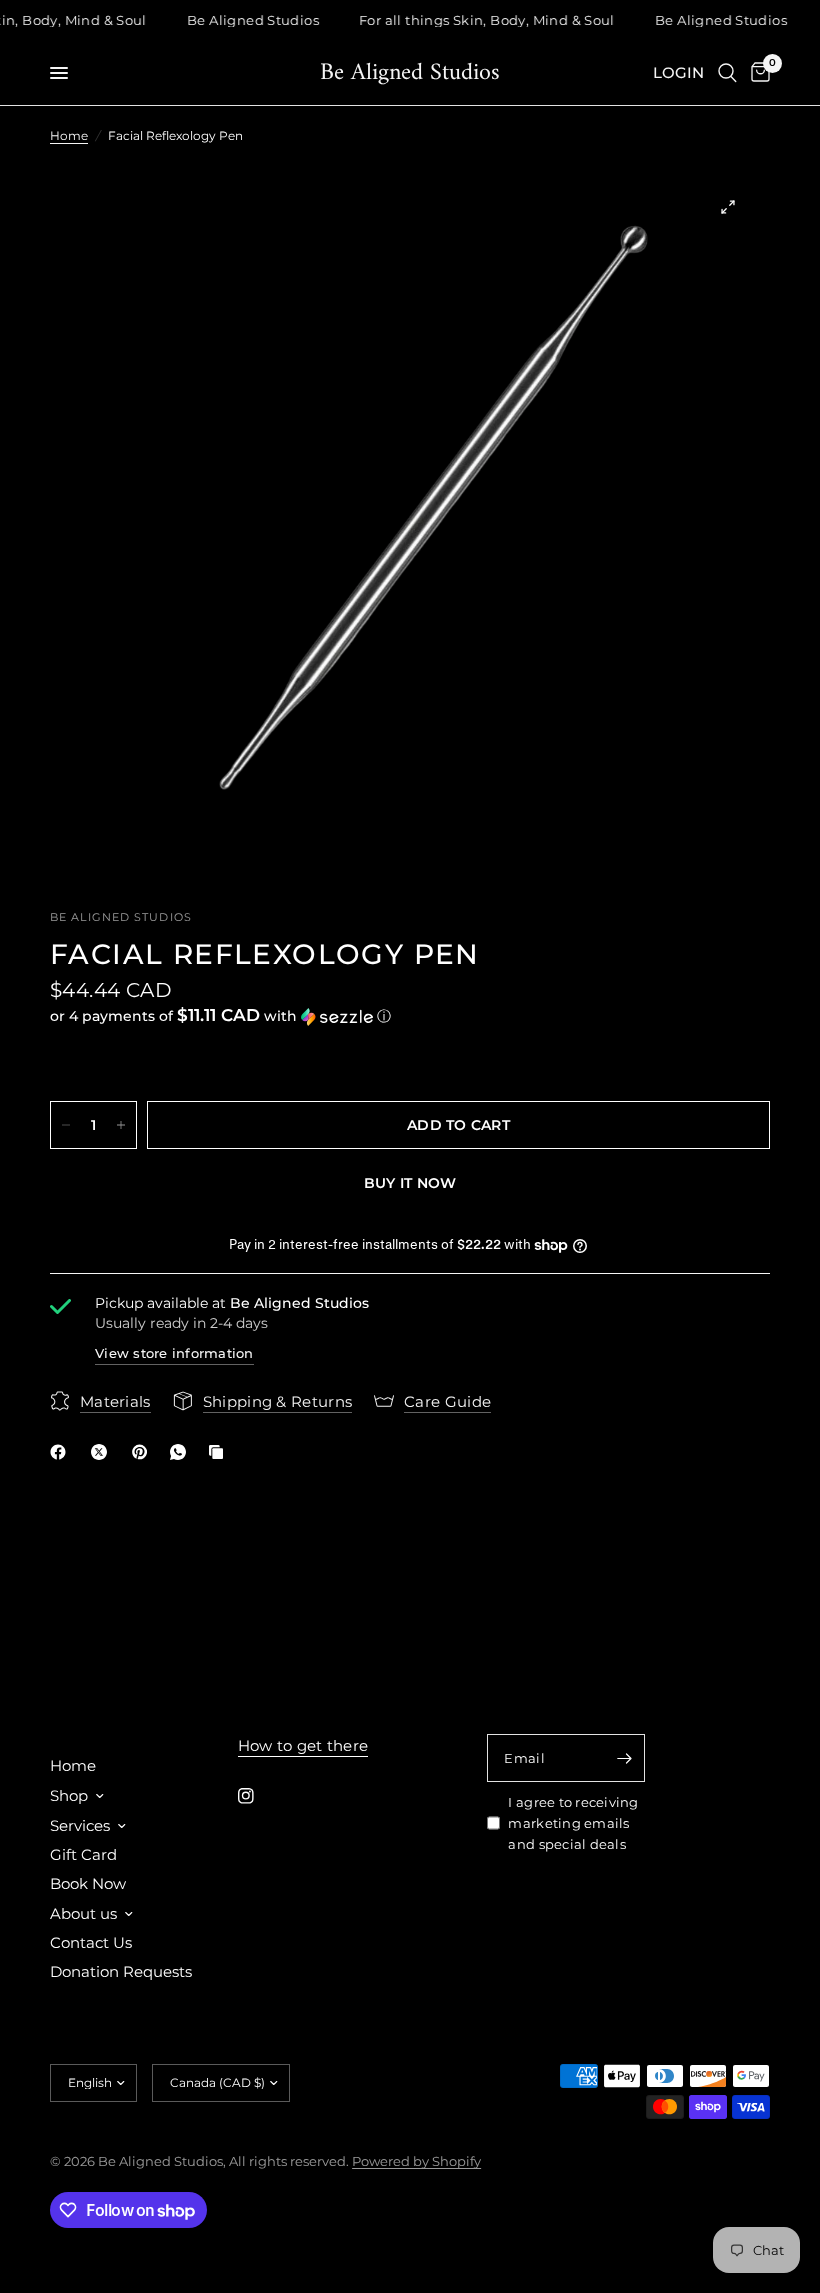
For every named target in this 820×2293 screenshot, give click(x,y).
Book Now (88, 1883)
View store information (174, 1353)
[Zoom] (728, 207)
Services (80, 1825)
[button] (410, 1016)
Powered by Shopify (416, 2161)
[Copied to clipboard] (220, 1452)
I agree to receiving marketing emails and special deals (573, 1823)
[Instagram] (260, 1796)
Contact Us (91, 1942)
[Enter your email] (625, 1758)
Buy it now (410, 1183)
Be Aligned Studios (410, 73)
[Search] (727, 73)
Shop (69, 1795)
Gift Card (83, 1854)
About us (83, 1913)
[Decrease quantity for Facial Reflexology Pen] (66, 1125)
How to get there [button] (303, 1745)
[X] (103, 1452)
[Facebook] (62, 1452)
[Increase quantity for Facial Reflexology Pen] (121, 1125)
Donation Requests (121, 1971)
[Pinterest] (144, 1452)
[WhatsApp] (182, 1452)
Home (69, 135)
